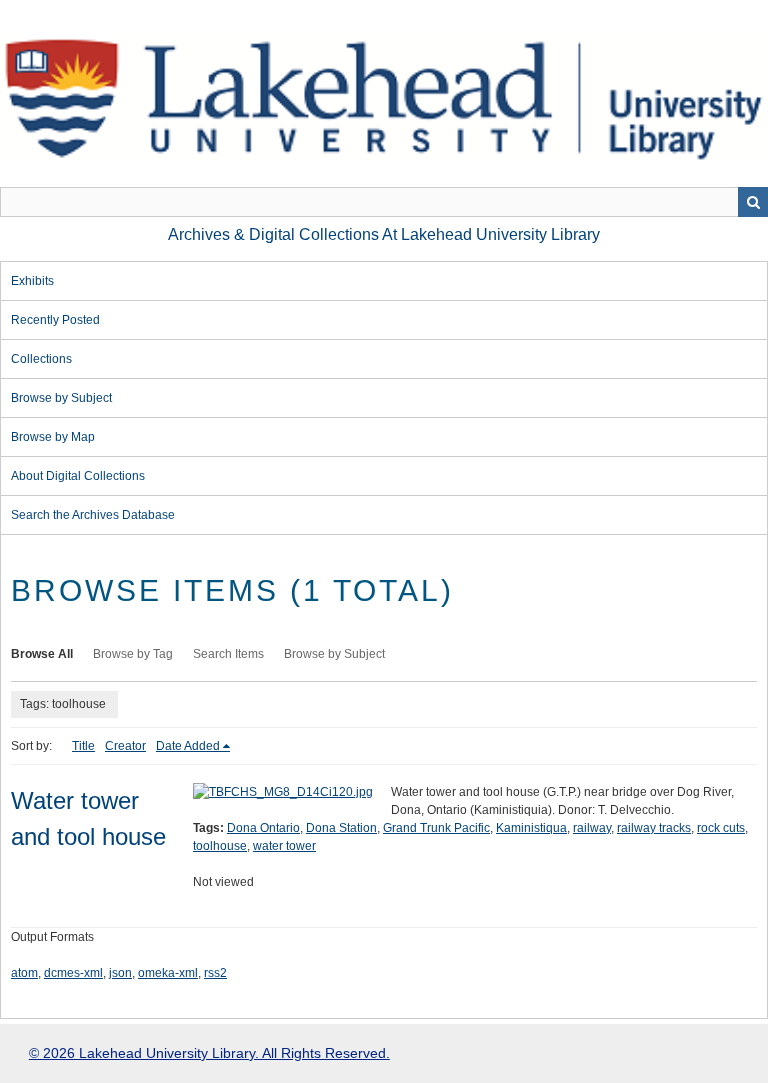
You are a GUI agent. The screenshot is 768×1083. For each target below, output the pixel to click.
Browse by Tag (133, 654)
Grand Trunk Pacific (436, 828)
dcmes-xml (73, 973)
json (120, 973)
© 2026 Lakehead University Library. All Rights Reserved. (209, 1053)
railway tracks (654, 828)
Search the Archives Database (93, 515)
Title (83, 746)
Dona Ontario (263, 828)
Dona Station (341, 828)
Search (753, 202)
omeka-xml (168, 973)
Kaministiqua (531, 828)
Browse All (42, 654)
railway (592, 828)
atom (24, 973)
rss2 (215, 973)
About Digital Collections (78, 476)
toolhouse (220, 846)
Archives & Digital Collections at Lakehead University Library (384, 234)
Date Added (188, 746)
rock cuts (721, 828)
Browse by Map (53, 437)
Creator (125, 746)
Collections (41, 359)
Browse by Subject (61, 398)
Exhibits (32, 281)
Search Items (228, 654)
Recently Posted (55, 320)
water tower (284, 846)
